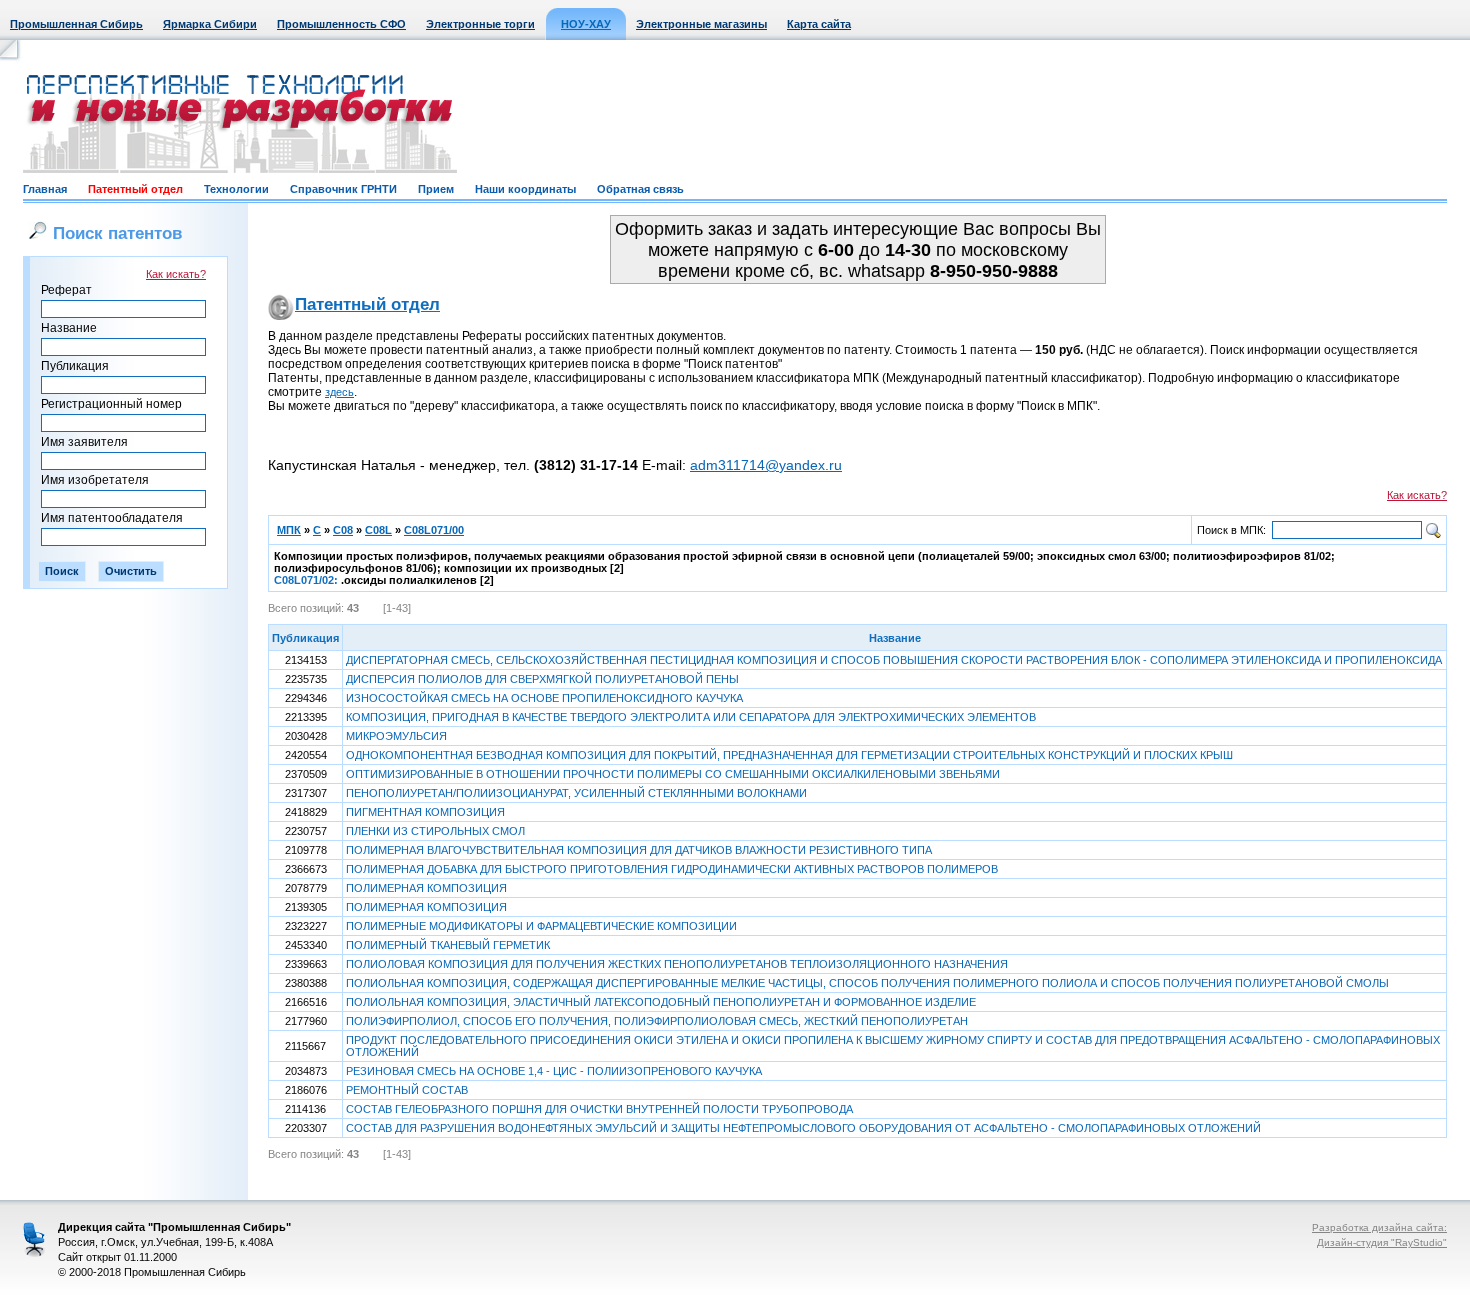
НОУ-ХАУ (586, 24)
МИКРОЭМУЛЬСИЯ (396, 736)
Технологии (236, 189)
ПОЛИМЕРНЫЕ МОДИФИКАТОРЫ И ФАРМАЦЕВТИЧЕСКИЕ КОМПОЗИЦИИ (541, 926)
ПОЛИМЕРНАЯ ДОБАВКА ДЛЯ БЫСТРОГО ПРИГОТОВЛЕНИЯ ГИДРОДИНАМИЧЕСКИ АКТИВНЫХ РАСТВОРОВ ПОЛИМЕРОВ (672, 869)
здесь (339, 392)
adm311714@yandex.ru (766, 465)
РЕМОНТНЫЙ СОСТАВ (407, 1090)
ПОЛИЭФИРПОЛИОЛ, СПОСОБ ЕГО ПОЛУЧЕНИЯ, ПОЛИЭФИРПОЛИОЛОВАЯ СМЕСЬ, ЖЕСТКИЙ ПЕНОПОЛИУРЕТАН (657, 1021)
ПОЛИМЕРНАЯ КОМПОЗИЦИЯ (426, 888)
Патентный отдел (135, 189)
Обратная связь (640, 189)
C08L (378, 530)
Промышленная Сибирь (76, 24)
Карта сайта (819, 24)
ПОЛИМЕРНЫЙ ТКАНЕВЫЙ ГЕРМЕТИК (448, 945)
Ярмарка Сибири (210, 24)
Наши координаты (525, 189)
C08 (343, 530)
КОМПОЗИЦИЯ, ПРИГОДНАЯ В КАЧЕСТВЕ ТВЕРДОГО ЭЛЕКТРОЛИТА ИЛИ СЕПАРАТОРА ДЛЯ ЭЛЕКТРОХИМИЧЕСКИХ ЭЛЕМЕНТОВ (691, 717)
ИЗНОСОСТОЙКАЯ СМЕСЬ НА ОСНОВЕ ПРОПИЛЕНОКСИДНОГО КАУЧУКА (544, 698)
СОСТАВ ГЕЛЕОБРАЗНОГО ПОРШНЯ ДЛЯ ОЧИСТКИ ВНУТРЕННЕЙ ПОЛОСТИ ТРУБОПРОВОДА (599, 1109)
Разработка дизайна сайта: (1379, 1227)
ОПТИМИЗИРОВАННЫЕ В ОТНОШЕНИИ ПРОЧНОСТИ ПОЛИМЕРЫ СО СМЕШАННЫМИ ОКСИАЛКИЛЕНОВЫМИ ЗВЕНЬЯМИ (673, 774)
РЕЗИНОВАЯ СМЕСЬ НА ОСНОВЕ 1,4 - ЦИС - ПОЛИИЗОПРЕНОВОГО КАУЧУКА (554, 1071)
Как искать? (176, 274)
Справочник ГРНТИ (343, 189)
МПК (289, 530)
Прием (436, 189)
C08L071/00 (434, 530)
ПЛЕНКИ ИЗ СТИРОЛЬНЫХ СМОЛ (435, 831)
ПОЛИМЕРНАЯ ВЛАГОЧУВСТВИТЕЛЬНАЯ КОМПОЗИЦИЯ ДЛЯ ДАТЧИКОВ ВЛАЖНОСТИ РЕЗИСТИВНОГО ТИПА (639, 850)
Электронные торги (480, 24)
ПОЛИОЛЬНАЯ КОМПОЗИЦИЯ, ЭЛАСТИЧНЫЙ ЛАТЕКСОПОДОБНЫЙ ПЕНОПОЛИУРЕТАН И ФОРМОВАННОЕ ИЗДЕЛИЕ (661, 1002)
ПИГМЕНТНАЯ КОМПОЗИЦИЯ (425, 812)
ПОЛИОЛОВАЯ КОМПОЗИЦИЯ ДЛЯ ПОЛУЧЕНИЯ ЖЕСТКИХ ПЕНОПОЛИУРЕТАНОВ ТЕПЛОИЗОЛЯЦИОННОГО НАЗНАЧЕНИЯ (677, 964)
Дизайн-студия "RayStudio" (1382, 1242)
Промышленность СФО (341, 24)
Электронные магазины (701, 24)
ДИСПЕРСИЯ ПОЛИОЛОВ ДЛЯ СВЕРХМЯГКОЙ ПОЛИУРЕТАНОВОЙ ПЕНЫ (542, 679)
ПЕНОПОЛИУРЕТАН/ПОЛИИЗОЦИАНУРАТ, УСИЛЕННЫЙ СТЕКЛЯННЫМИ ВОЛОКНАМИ (576, 793)
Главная (45, 189)
